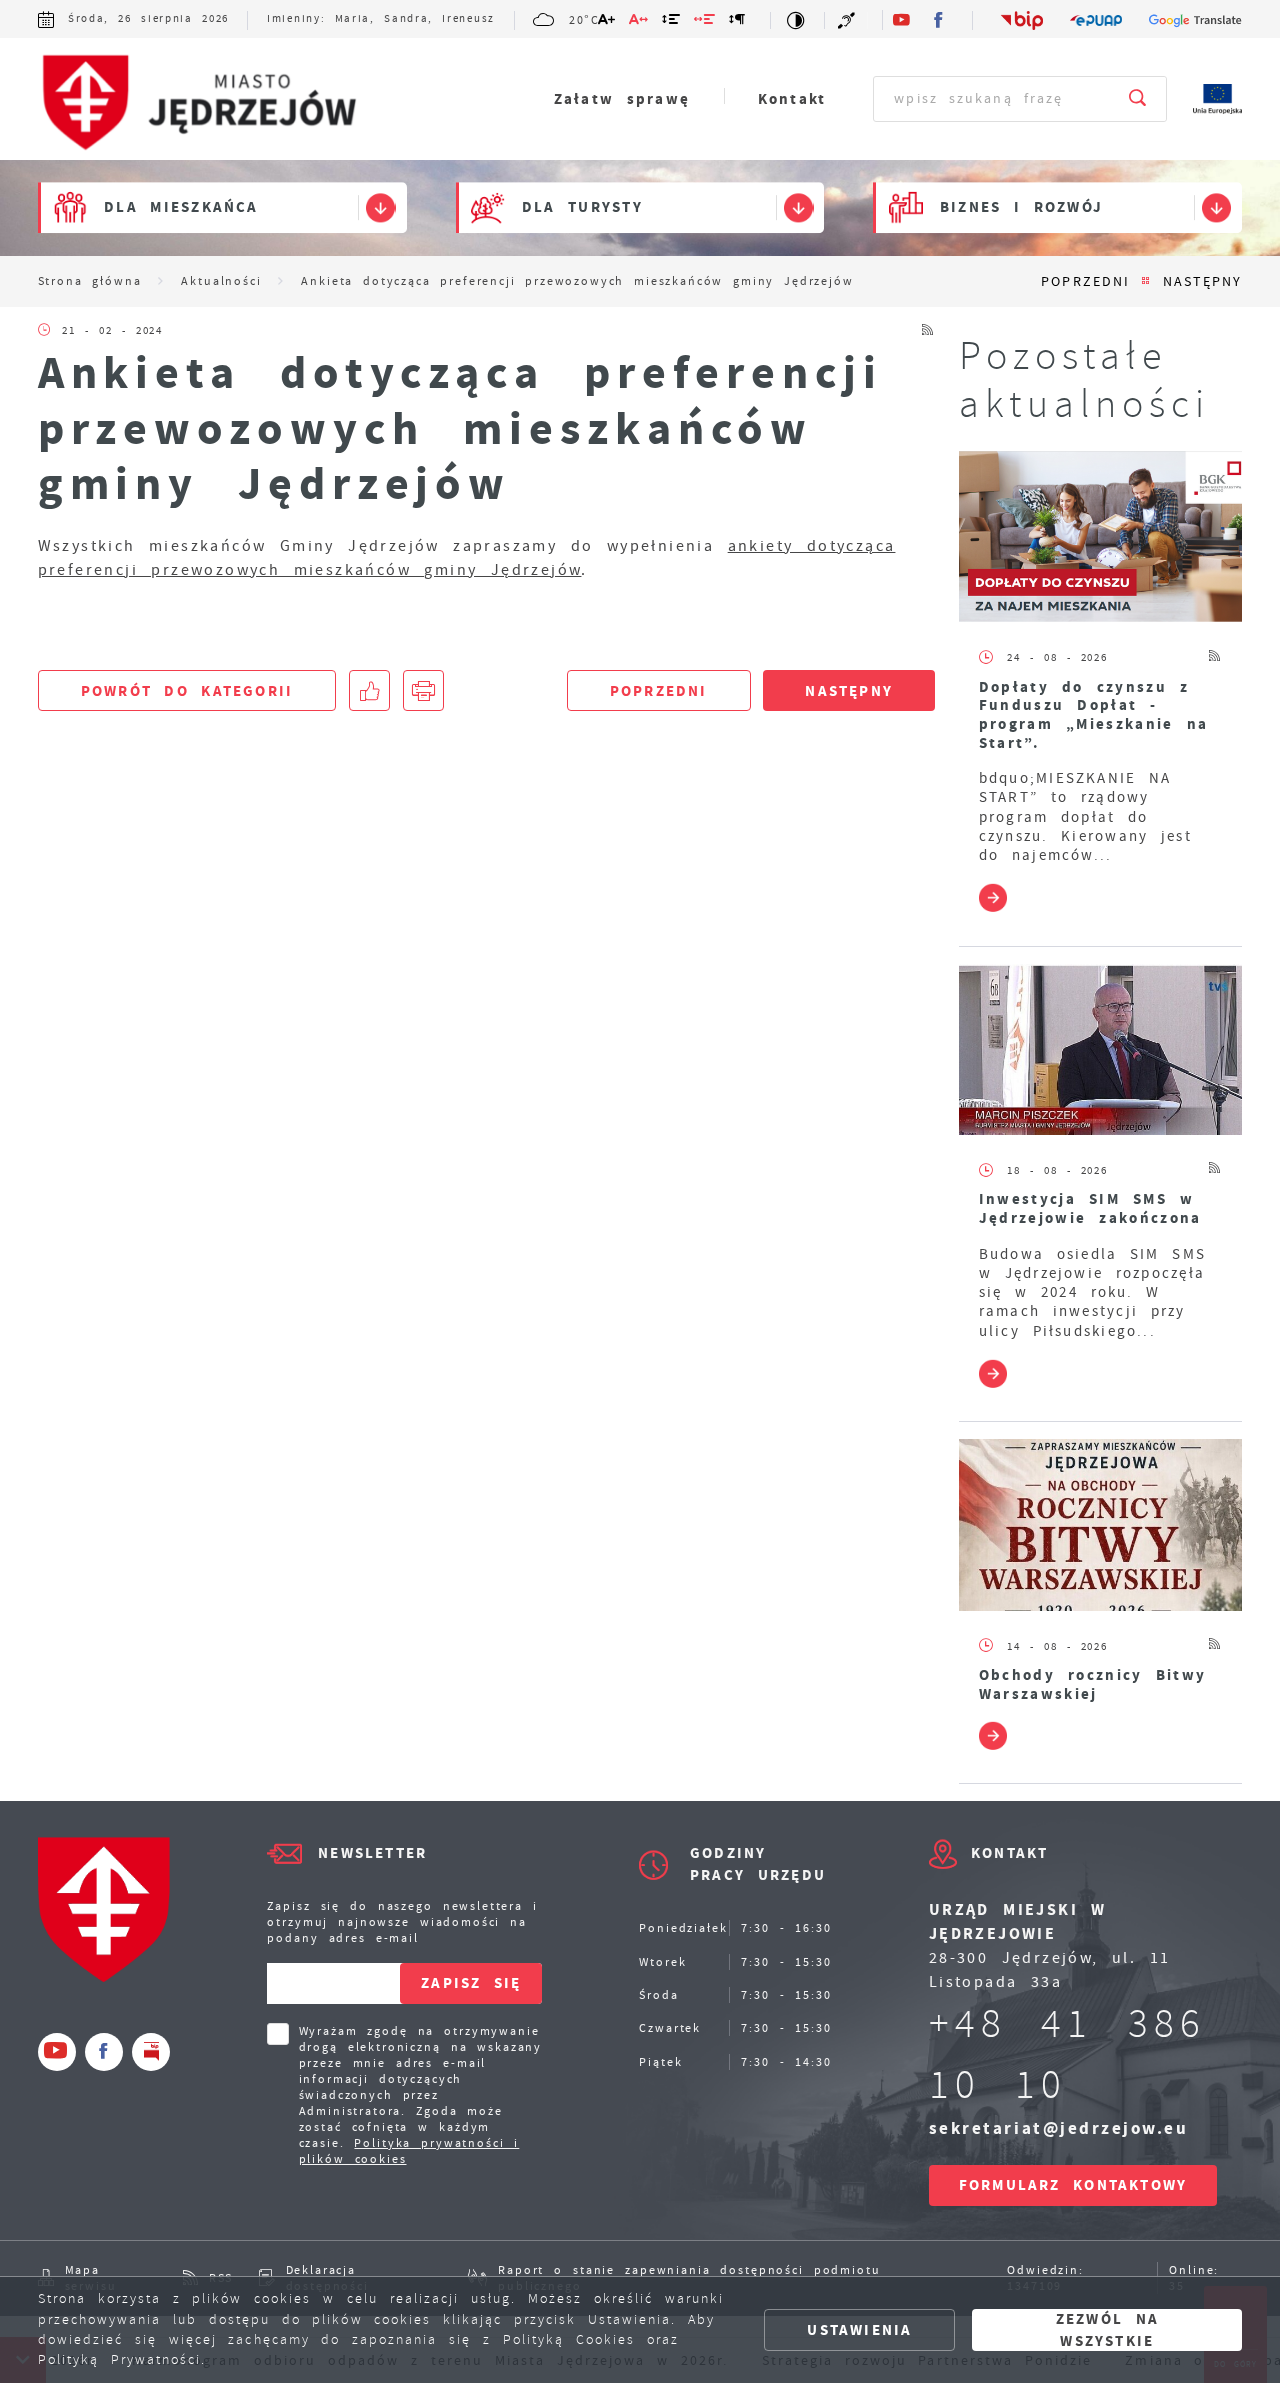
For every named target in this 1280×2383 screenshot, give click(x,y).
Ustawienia (859, 2330)
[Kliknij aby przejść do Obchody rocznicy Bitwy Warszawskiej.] (1101, 1525)
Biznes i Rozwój (1021, 208)
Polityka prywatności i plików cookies (409, 2151)
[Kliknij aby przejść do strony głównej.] (213, 103)
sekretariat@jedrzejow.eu (1059, 2128)
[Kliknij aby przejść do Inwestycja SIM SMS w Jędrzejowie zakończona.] (1101, 1050)
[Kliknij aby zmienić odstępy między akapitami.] (738, 22)
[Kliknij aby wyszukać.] (1138, 99)
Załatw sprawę (622, 99)
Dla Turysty (582, 208)
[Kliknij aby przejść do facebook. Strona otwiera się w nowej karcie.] (940, 20)
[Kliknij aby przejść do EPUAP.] (1096, 20)
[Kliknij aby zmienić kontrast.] (797, 20)
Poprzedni (1085, 282)
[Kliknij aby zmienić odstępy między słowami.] (705, 22)
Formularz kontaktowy (1073, 2185)
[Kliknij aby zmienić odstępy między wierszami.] (672, 22)
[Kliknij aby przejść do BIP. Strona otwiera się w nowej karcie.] (1022, 20)
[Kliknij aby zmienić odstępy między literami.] (638, 22)
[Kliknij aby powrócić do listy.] (1146, 282)
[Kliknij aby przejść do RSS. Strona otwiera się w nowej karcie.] (928, 330)
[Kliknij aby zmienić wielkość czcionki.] (606, 22)
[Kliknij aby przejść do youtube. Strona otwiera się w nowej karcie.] (902, 20)
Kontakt (792, 99)
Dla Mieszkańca (181, 208)
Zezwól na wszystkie (1107, 2329)
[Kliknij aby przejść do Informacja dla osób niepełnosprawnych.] (848, 20)
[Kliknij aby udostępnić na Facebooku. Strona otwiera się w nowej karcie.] (369, 690)
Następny (1202, 282)
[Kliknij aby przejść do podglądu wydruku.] (423, 690)
